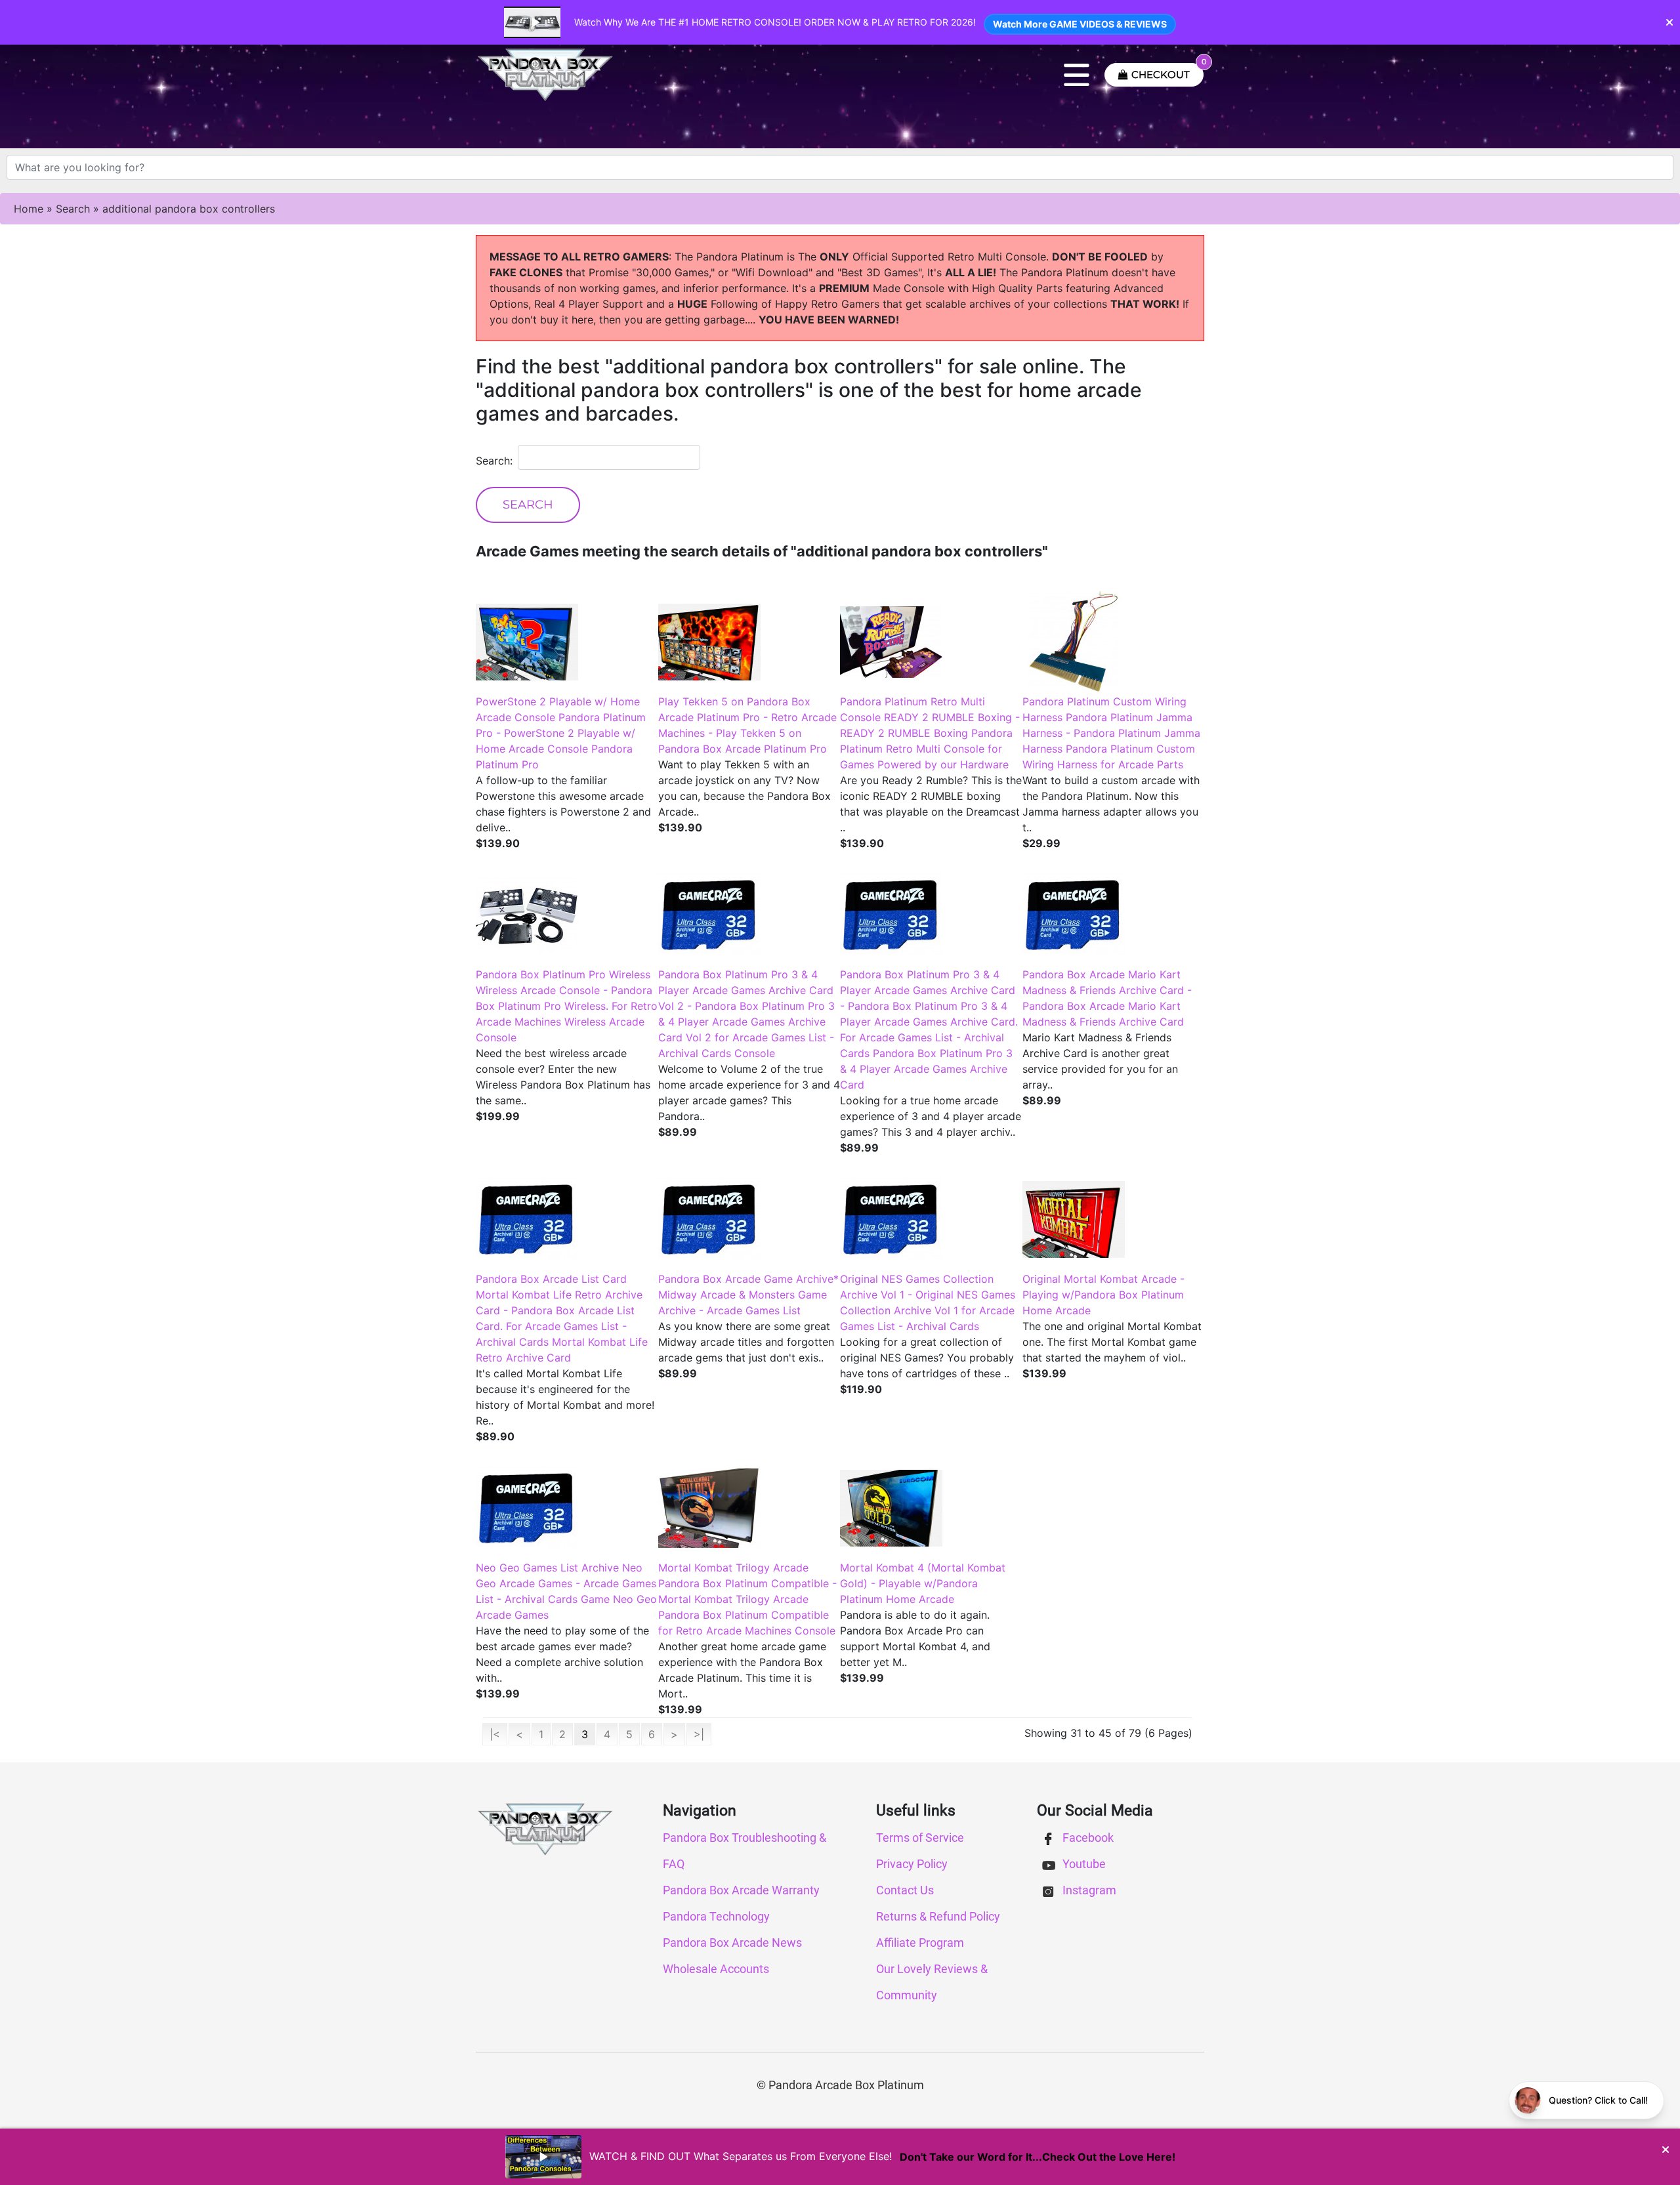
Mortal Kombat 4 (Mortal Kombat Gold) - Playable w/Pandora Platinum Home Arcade (923, 1583)
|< (495, 1734)
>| (699, 1734)
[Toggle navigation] (1077, 75)
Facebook (1087, 1838)
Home (29, 209)
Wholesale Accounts (716, 1969)
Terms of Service (920, 1838)
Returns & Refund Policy (938, 1916)
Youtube (1083, 1864)
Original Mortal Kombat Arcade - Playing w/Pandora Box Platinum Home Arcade (1103, 1295)
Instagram (1088, 1890)
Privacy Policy (912, 1864)
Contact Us (905, 1890)
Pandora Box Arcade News (732, 1943)
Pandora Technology (716, 1916)
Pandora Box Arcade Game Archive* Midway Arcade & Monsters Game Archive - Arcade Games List (748, 1295)
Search (73, 209)
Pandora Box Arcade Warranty (741, 1890)
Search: (494, 461)
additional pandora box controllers (189, 209)
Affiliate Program (920, 1943)
